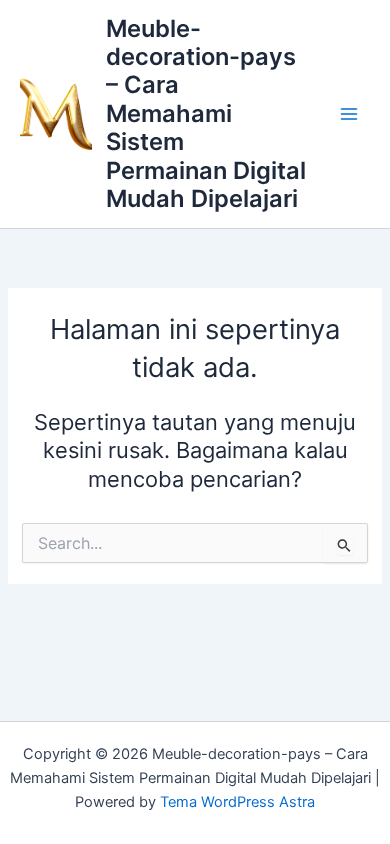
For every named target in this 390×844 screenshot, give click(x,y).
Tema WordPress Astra (237, 802)
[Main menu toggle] (349, 114)
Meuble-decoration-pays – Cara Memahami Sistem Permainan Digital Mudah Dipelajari (206, 114)
